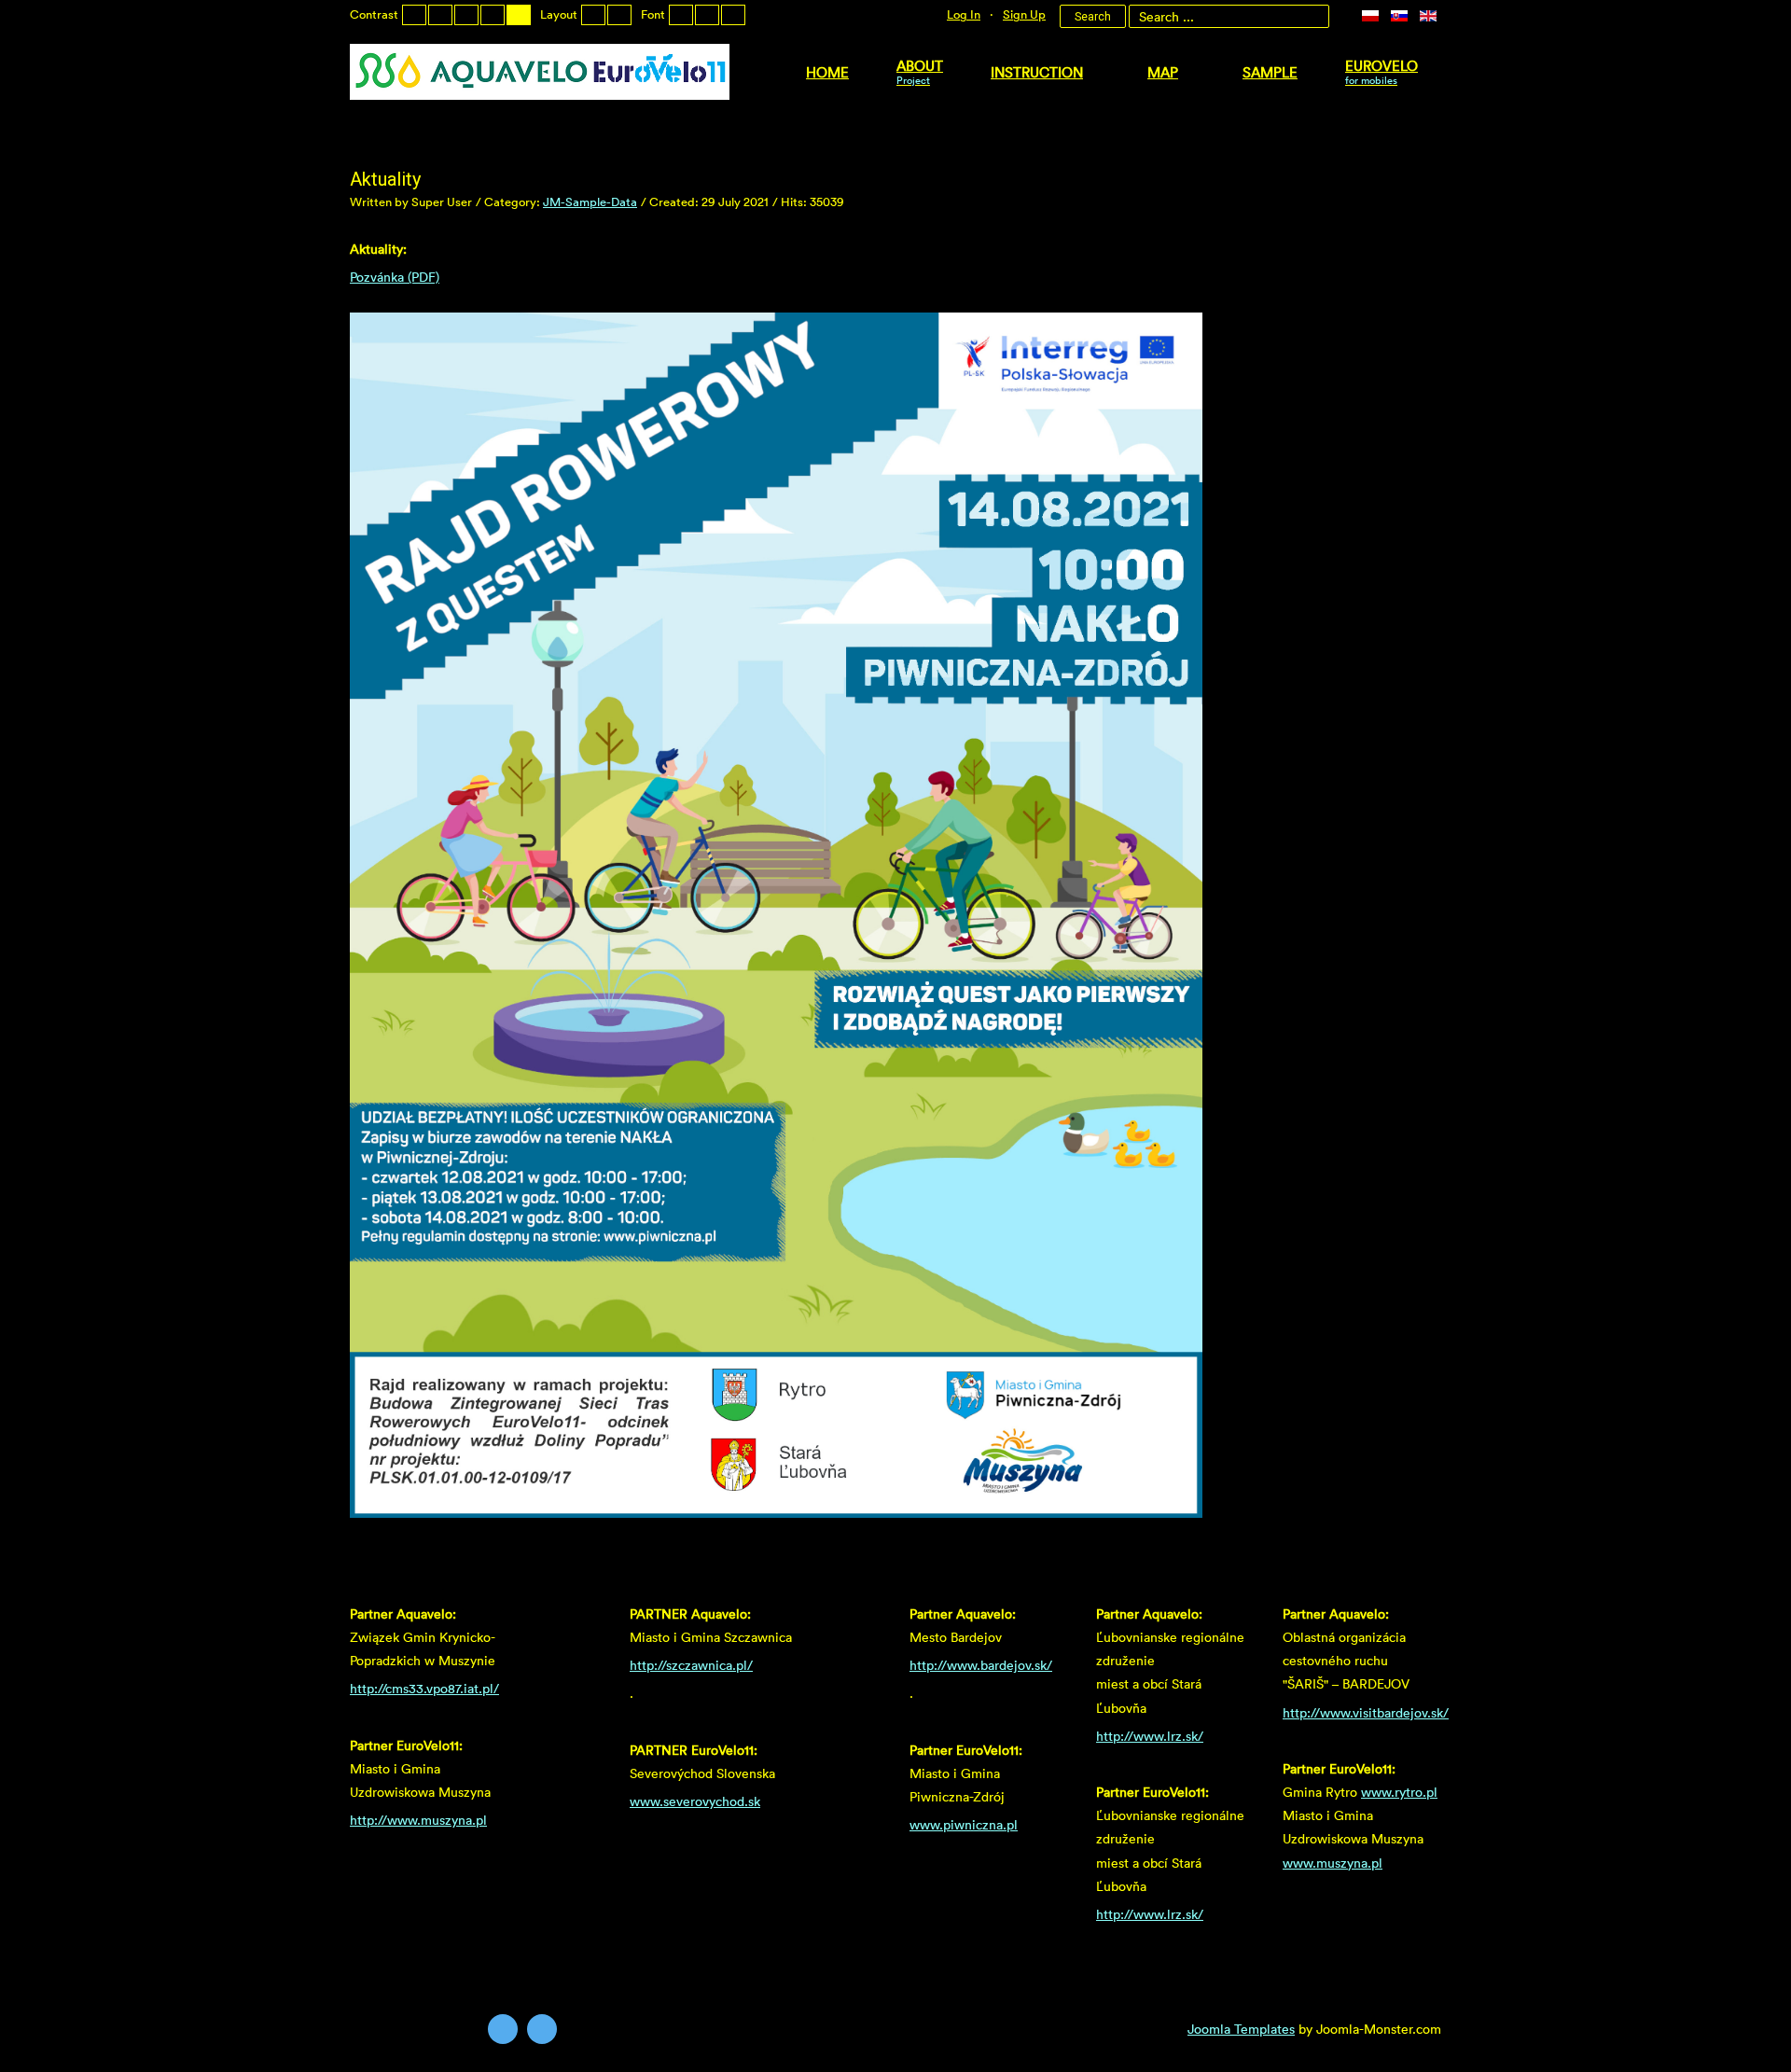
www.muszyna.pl (1333, 1863)
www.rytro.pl (1399, 1792)
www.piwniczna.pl (964, 1824)
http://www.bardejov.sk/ (981, 1665)
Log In (964, 14)
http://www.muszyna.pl (418, 1820)
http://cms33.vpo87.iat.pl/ (424, 1688)
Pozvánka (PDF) (395, 277)
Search (1093, 17)
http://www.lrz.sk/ (1150, 1736)
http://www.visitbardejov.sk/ (1366, 1712)
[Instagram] (542, 2029)
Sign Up (1024, 14)
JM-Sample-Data (590, 202)
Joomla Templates (1241, 2029)
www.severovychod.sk (695, 1801)
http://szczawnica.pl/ (691, 1665)
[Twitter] (503, 2029)
